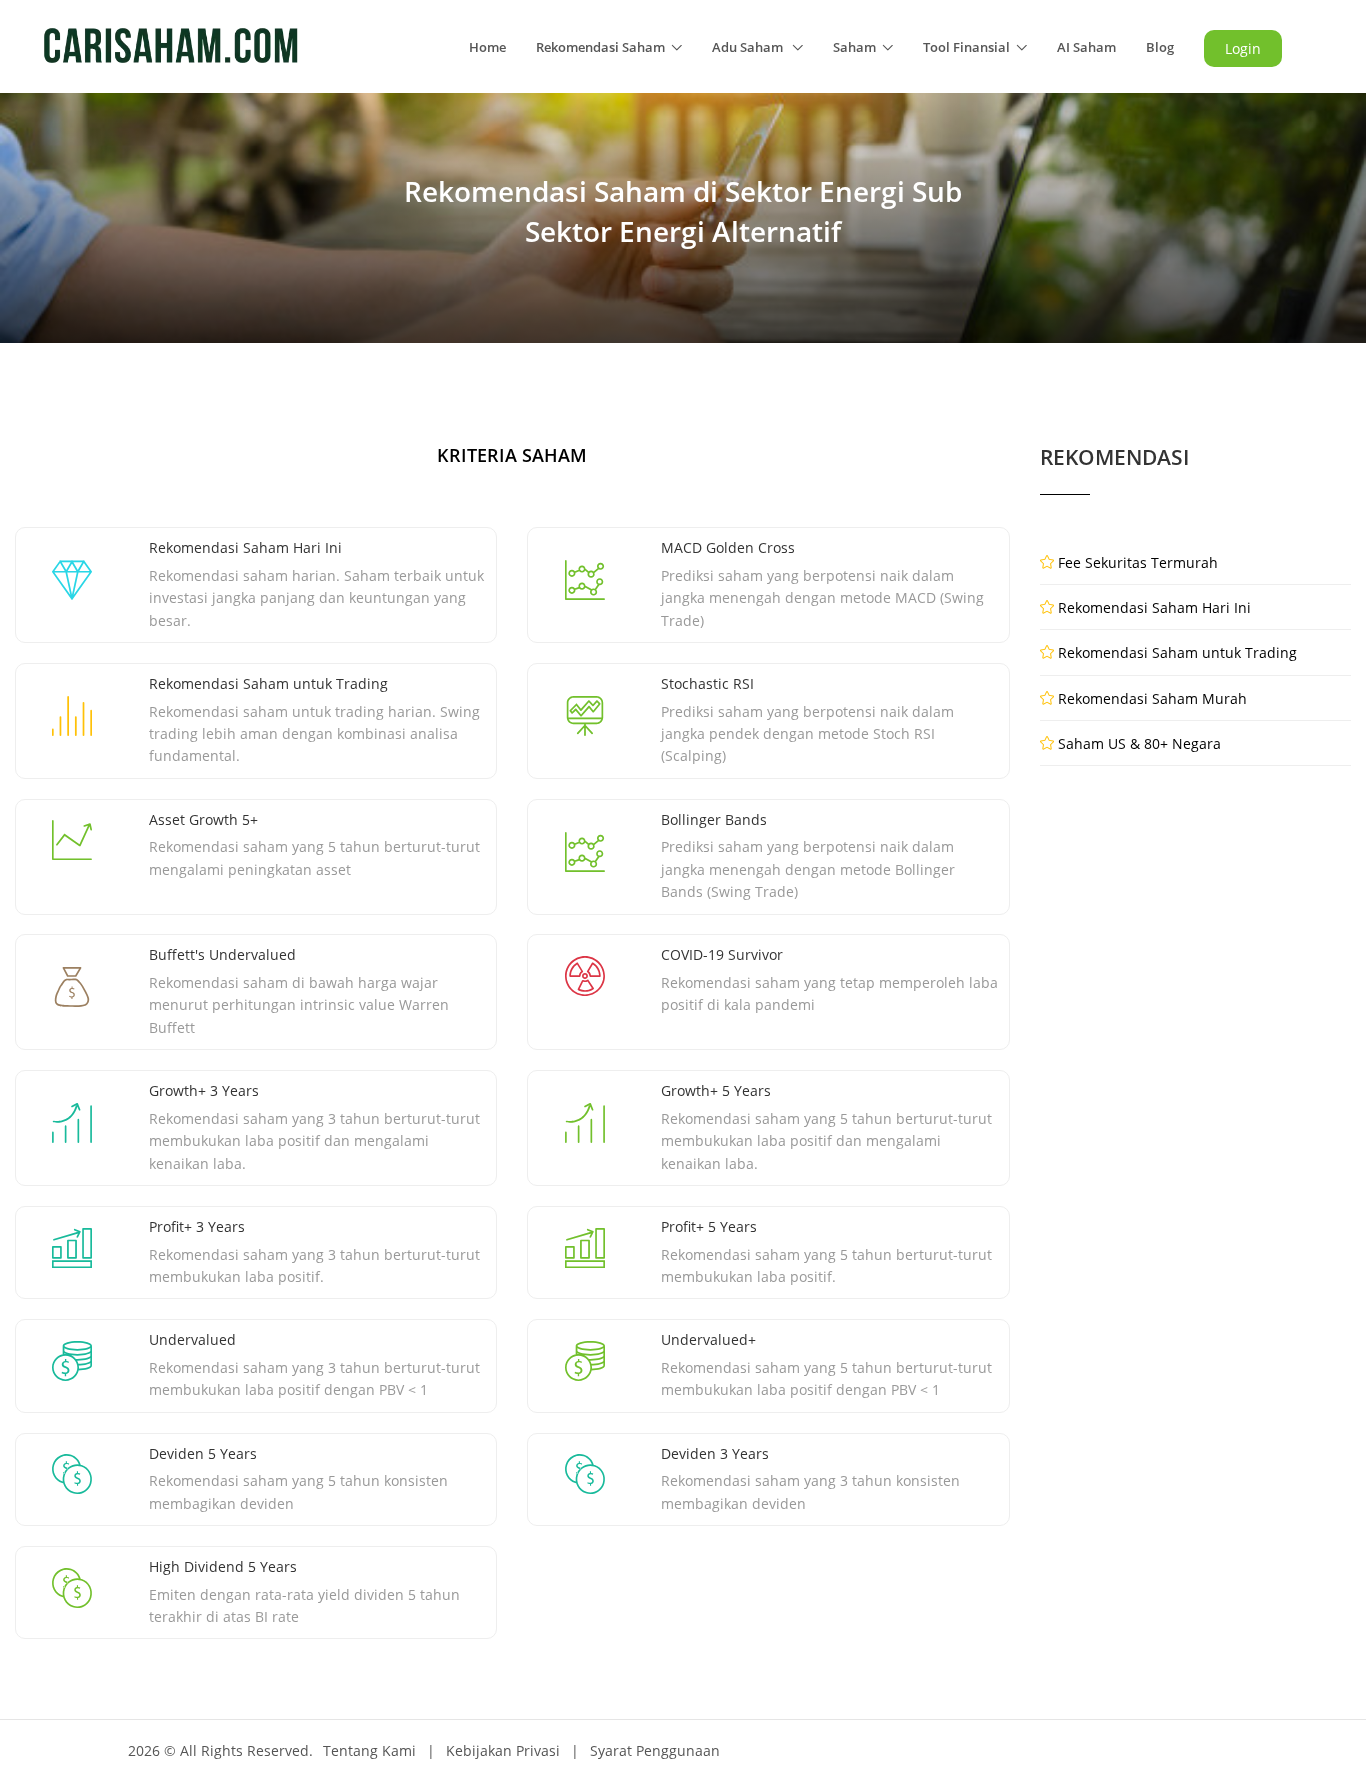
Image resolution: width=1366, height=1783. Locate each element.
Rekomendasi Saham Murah (1152, 698)
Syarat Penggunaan (655, 1750)
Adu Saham (749, 47)
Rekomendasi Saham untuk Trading (1177, 652)
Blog (1160, 47)
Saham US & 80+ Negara (1139, 743)
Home (487, 47)
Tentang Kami (369, 1750)
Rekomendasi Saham (600, 47)
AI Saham (1086, 47)
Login (1243, 48)
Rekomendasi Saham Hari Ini (1154, 607)
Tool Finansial (966, 47)
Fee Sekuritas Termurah (1138, 562)
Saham (854, 47)
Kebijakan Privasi (503, 1750)
